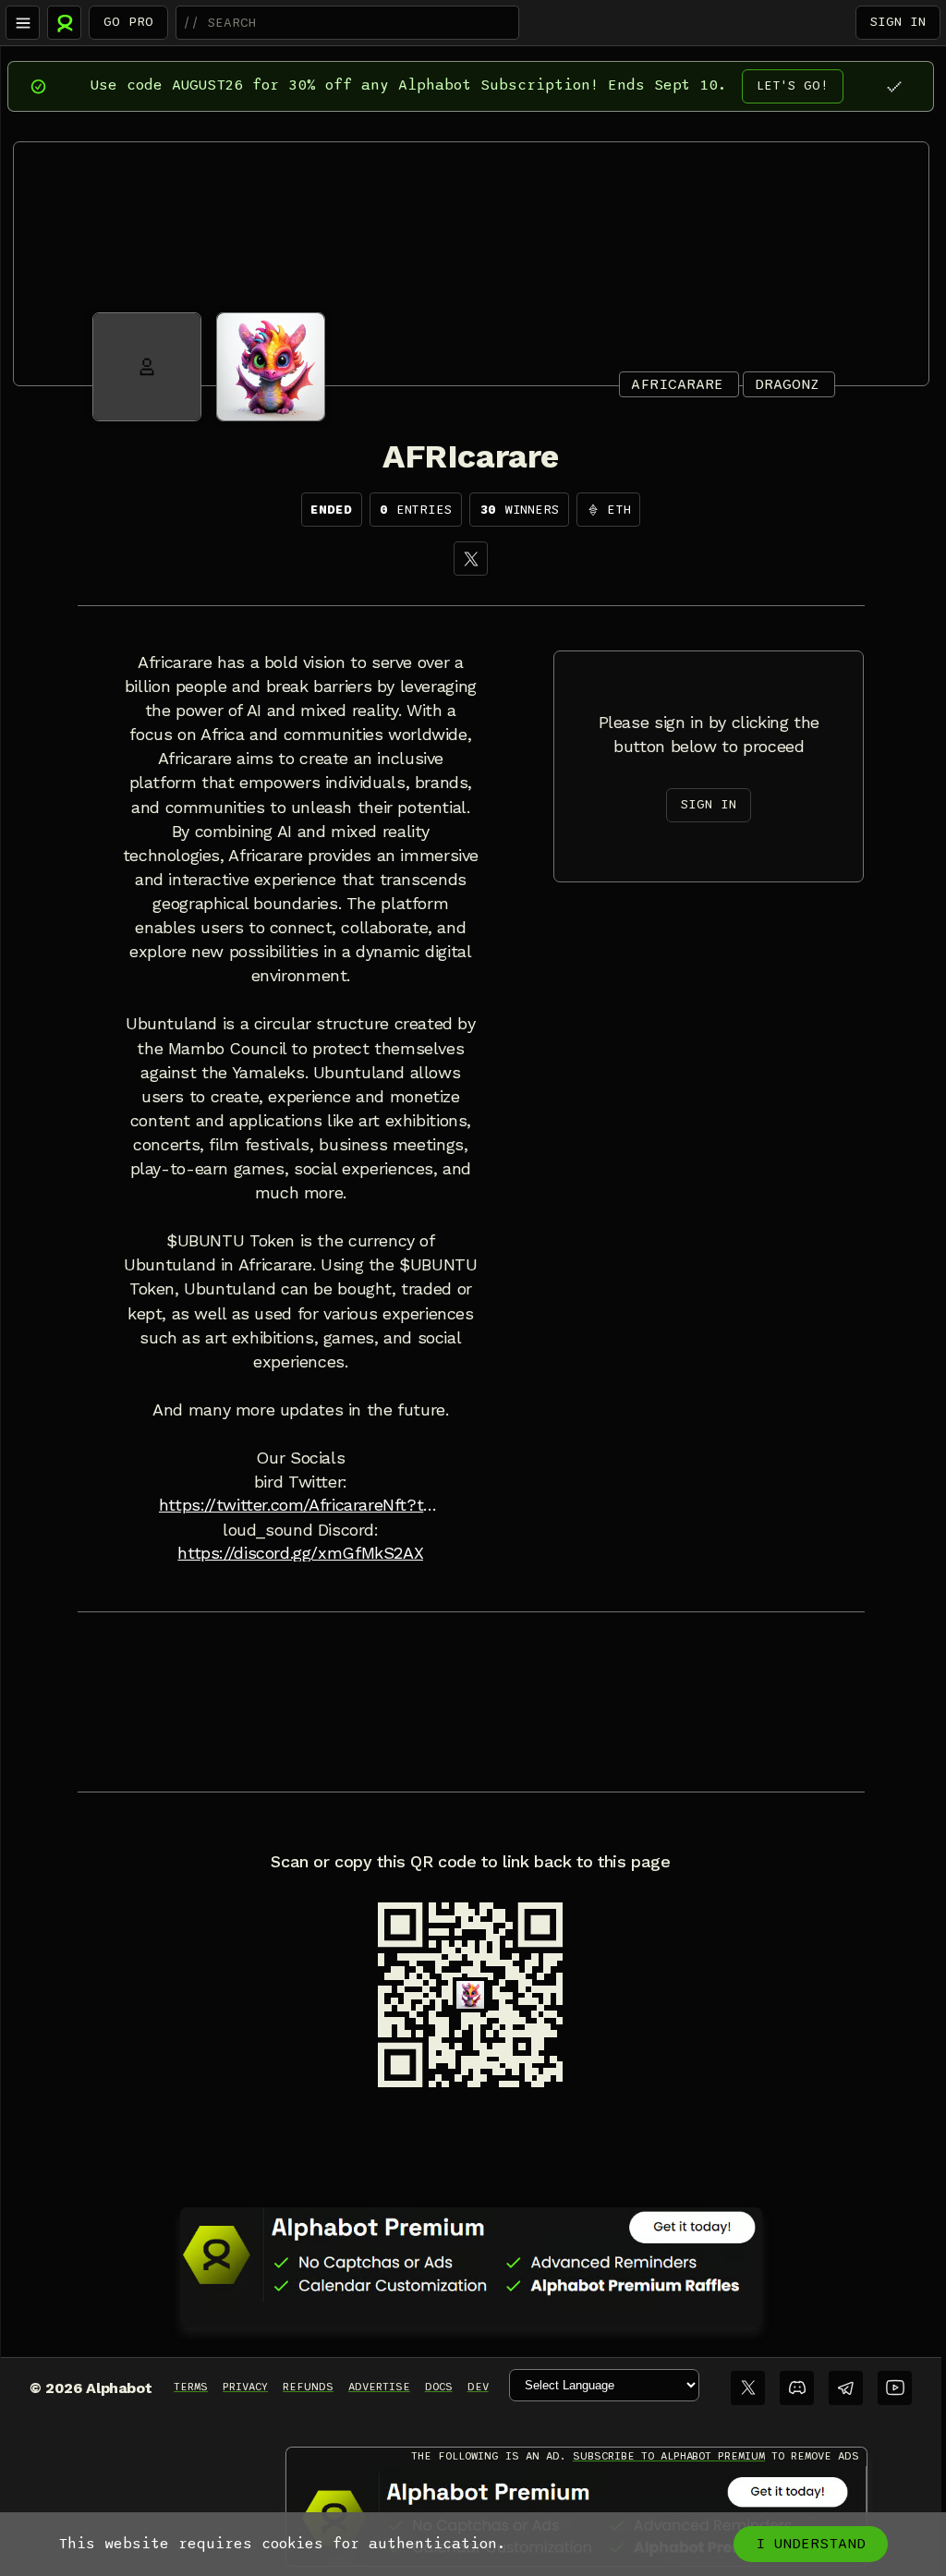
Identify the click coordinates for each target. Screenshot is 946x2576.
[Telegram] (846, 2388)
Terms (191, 2387)
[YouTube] (895, 2388)
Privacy (245, 2387)
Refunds (308, 2387)
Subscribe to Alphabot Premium (669, 2456)
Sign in (898, 22)
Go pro (128, 22)
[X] (471, 559)
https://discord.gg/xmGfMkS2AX (300, 1553)
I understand (811, 2544)
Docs (439, 2387)
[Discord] (797, 2388)
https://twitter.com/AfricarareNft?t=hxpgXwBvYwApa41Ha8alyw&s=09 (301, 1505)
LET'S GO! (793, 85)
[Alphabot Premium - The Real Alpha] (471, 2254)
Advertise (379, 2387)
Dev (478, 2387)
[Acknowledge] (894, 86)
